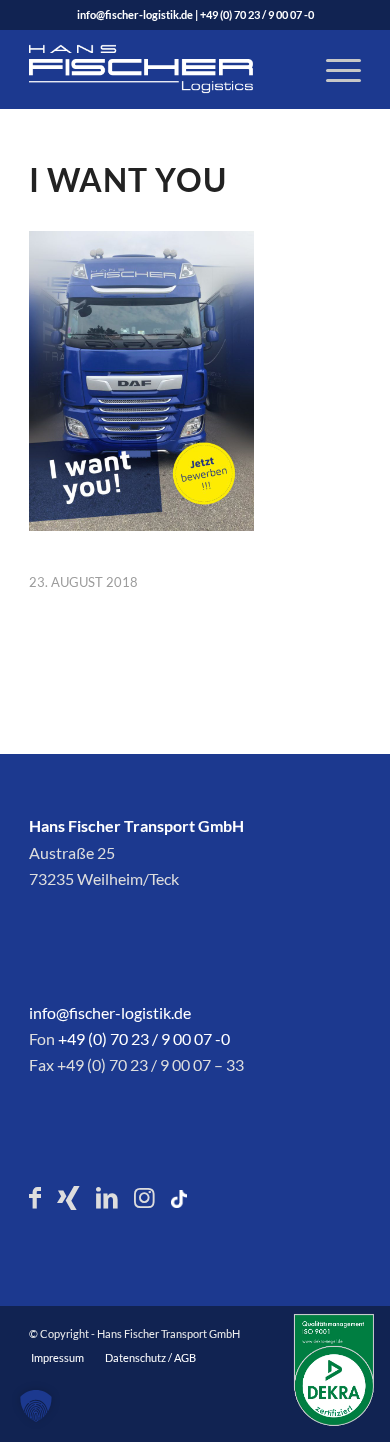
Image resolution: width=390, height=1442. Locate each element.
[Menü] (333, 69)
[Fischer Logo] (161, 69)
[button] (36, 1406)
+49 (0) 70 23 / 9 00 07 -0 (257, 14)
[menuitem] (333, 69)
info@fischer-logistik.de (135, 14)
